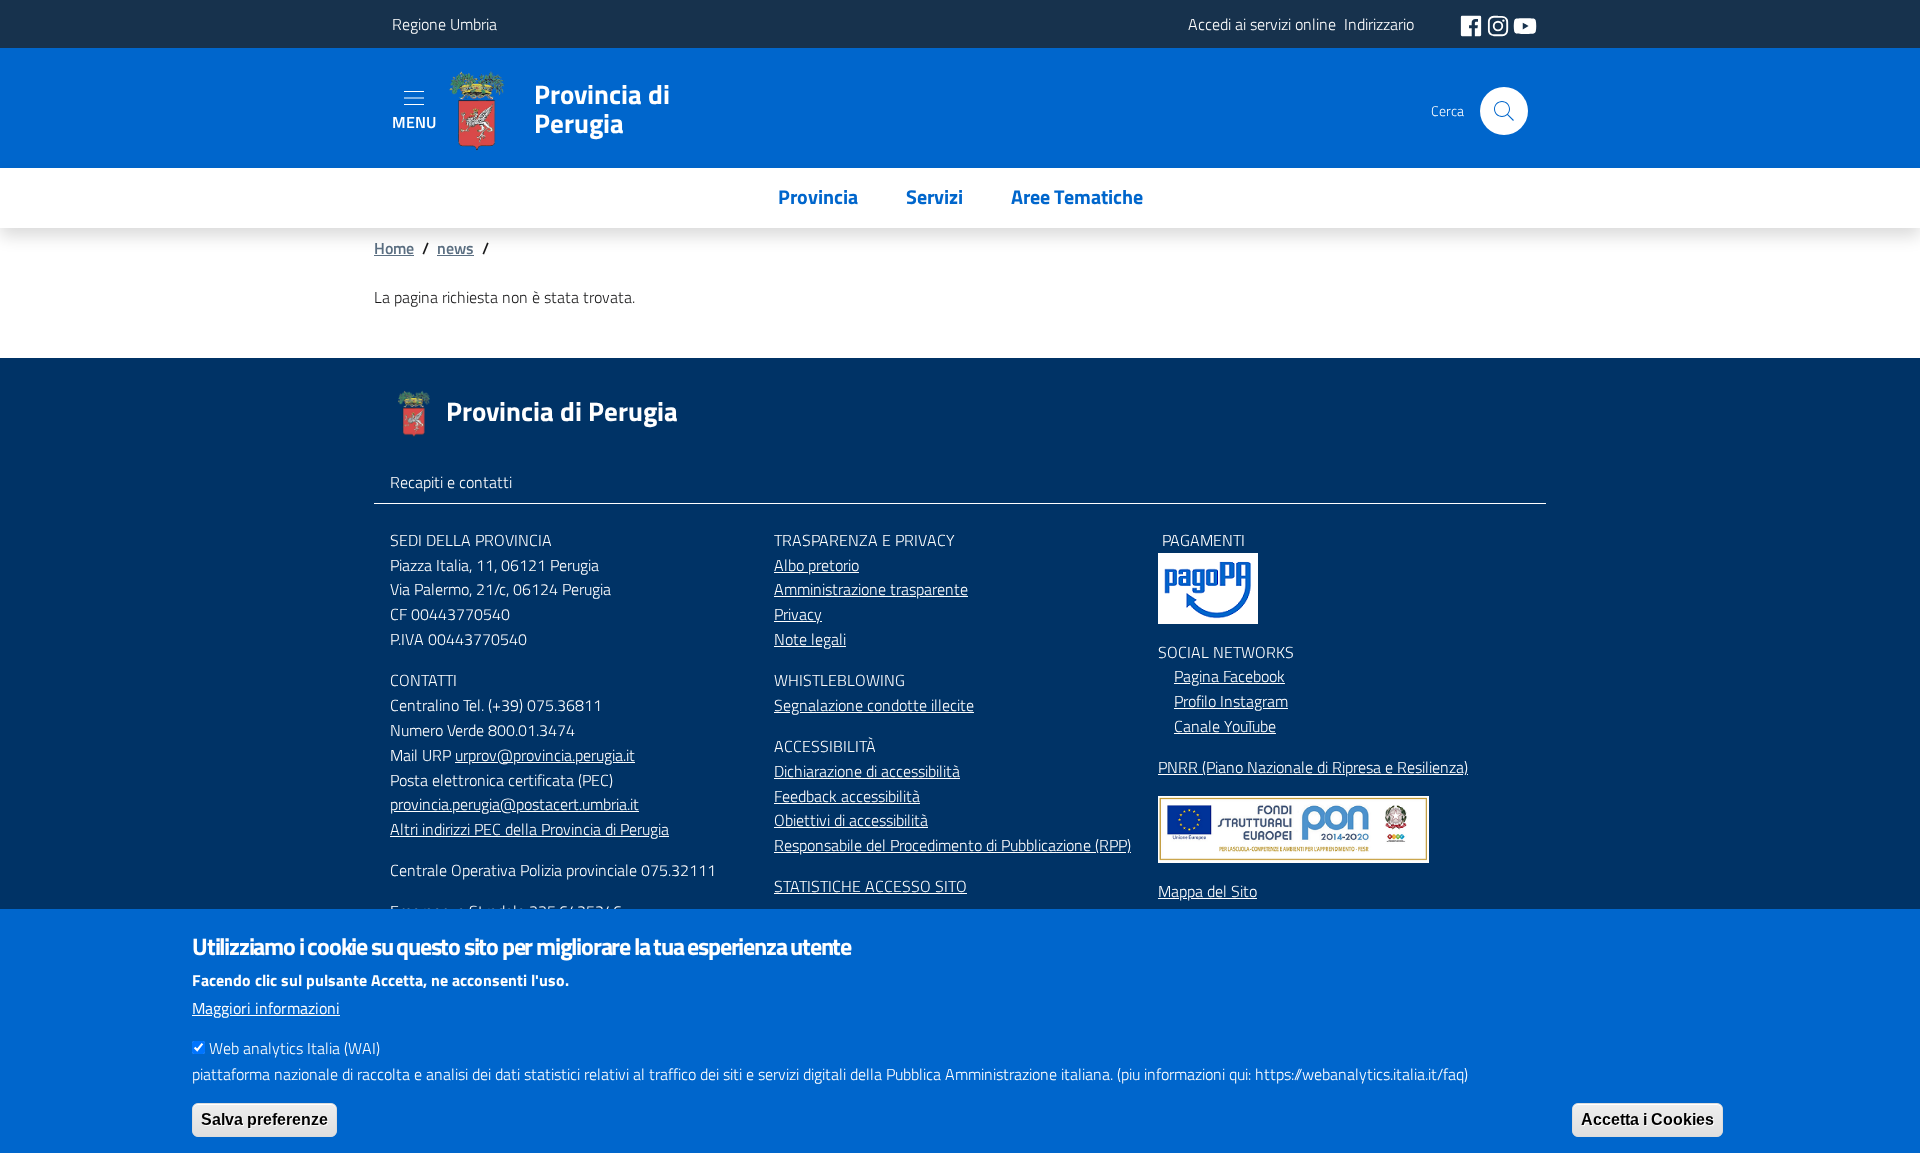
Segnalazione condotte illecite (874, 705)
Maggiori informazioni (266, 1008)
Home (394, 248)
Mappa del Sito (1207, 891)
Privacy (798, 614)
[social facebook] (1473, 24)
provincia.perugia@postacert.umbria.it (514, 804)
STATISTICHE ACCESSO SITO (870, 886)
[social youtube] (1525, 24)
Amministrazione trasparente (871, 589)
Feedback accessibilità (847, 796)
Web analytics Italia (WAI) (294, 1048)
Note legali (810, 639)
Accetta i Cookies (1647, 1118)
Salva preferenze (264, 1118)
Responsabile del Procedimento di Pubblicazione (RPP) (952, 845)
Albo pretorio (816, 565)
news (455, 248)
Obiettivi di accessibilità (851, 820)
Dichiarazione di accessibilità (867, 771)
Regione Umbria (444, 24)
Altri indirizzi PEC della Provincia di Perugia (529, 829)
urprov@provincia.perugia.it (545, 755)
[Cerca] (1504, 111)
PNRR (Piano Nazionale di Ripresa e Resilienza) (1313, 767)
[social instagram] (1500, 24)
